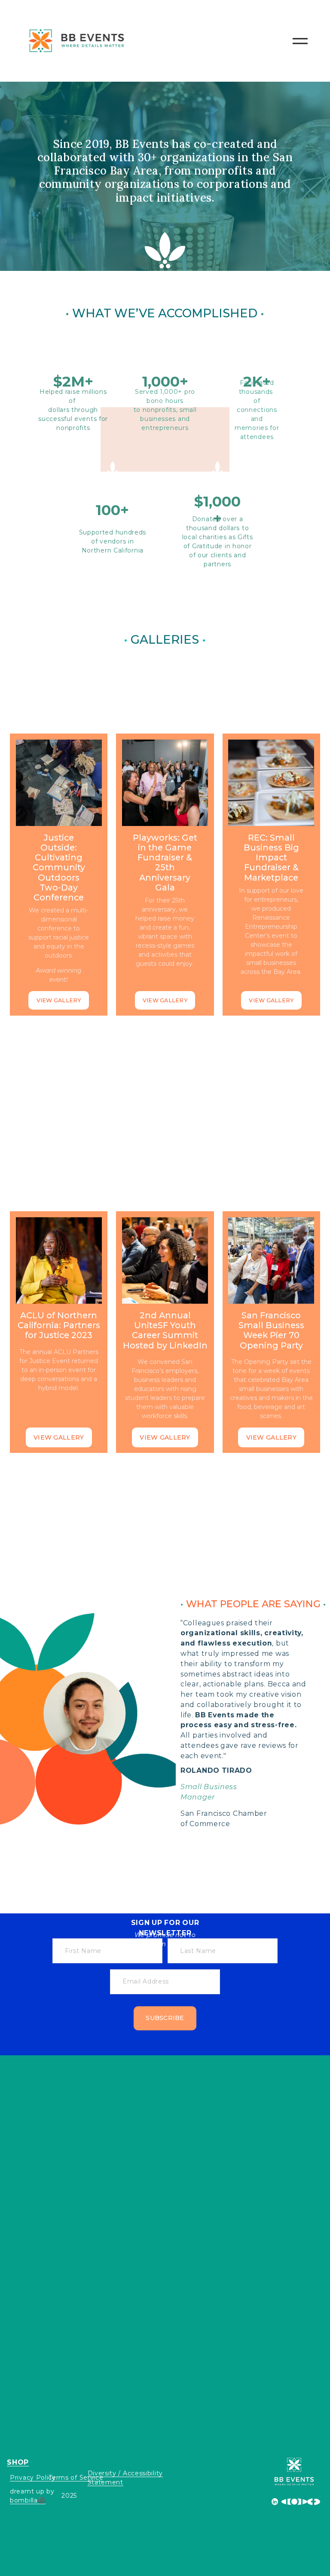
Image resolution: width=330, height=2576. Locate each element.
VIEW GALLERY (59, 1000)
